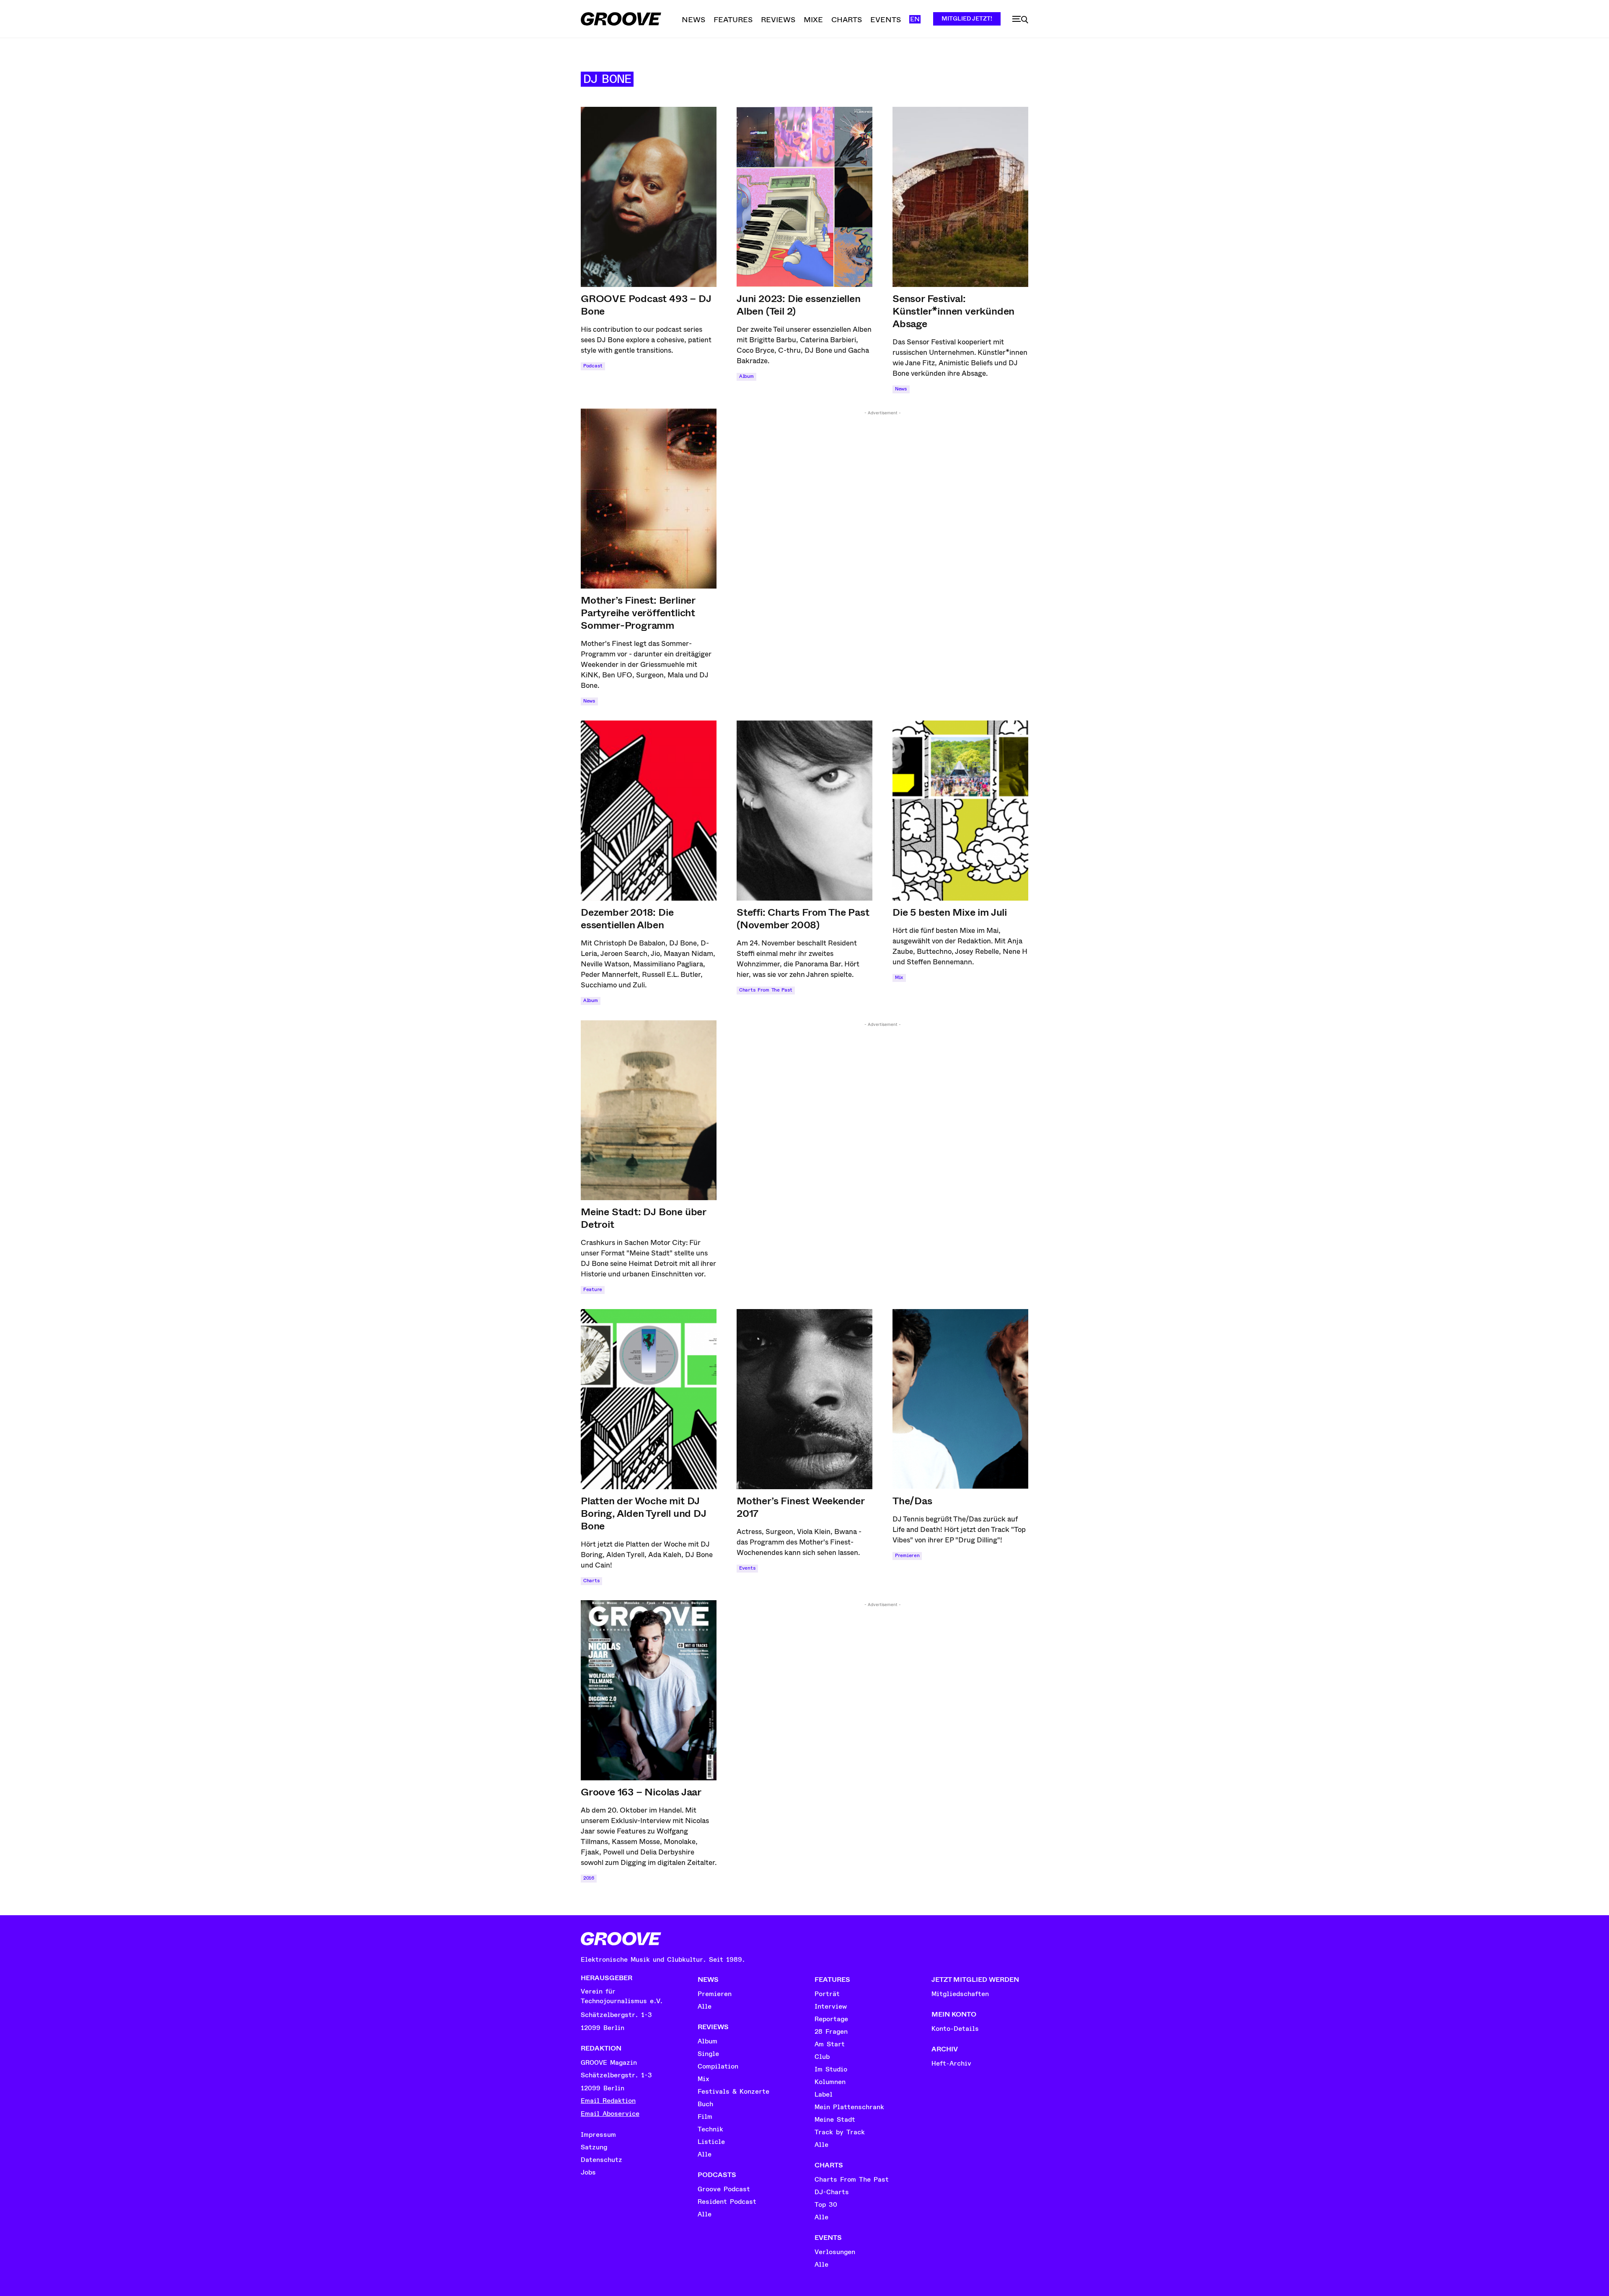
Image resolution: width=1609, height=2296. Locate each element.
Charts (591, 1581)
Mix (899, 978)
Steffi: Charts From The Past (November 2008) (803, 919)
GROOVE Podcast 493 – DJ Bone (646, 305)
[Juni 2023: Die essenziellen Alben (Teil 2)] (804, 197)
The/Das (912, 1501)
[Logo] (621, 19)
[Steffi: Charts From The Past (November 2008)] (804, 811)
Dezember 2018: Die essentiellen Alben (627, 919)
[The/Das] (960, 1399)
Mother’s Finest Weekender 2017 (801, 1507)
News (901, 389)
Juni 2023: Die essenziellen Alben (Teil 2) (799, 305)
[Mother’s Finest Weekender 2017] (804, 1399)
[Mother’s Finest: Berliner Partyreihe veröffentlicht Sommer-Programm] (649, 498)
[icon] (1020, 20)
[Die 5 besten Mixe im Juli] (960, 811)
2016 (589, 1878)
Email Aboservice (610, 2114)
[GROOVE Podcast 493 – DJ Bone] (649, 197)
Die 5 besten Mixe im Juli (950, 912)
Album (746, 376)
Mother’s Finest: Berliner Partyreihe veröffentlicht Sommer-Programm (638, 613)
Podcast (593, 366)
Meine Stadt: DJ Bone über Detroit (644, 1218)
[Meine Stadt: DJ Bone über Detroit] (649, 1110)
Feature (593, 1290)
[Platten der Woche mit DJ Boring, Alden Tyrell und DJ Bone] (649, 1399)
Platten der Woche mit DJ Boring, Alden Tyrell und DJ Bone (644, 1513)
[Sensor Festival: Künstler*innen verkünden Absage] (960, 197)
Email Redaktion (608, 2101)
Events (747, 1568)
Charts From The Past (766, 990)
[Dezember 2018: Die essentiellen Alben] (649, 811)
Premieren (907, 1556)
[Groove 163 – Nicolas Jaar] (649, 1690)
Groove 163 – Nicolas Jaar (641, 1792)
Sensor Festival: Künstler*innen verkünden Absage (953, 311)
